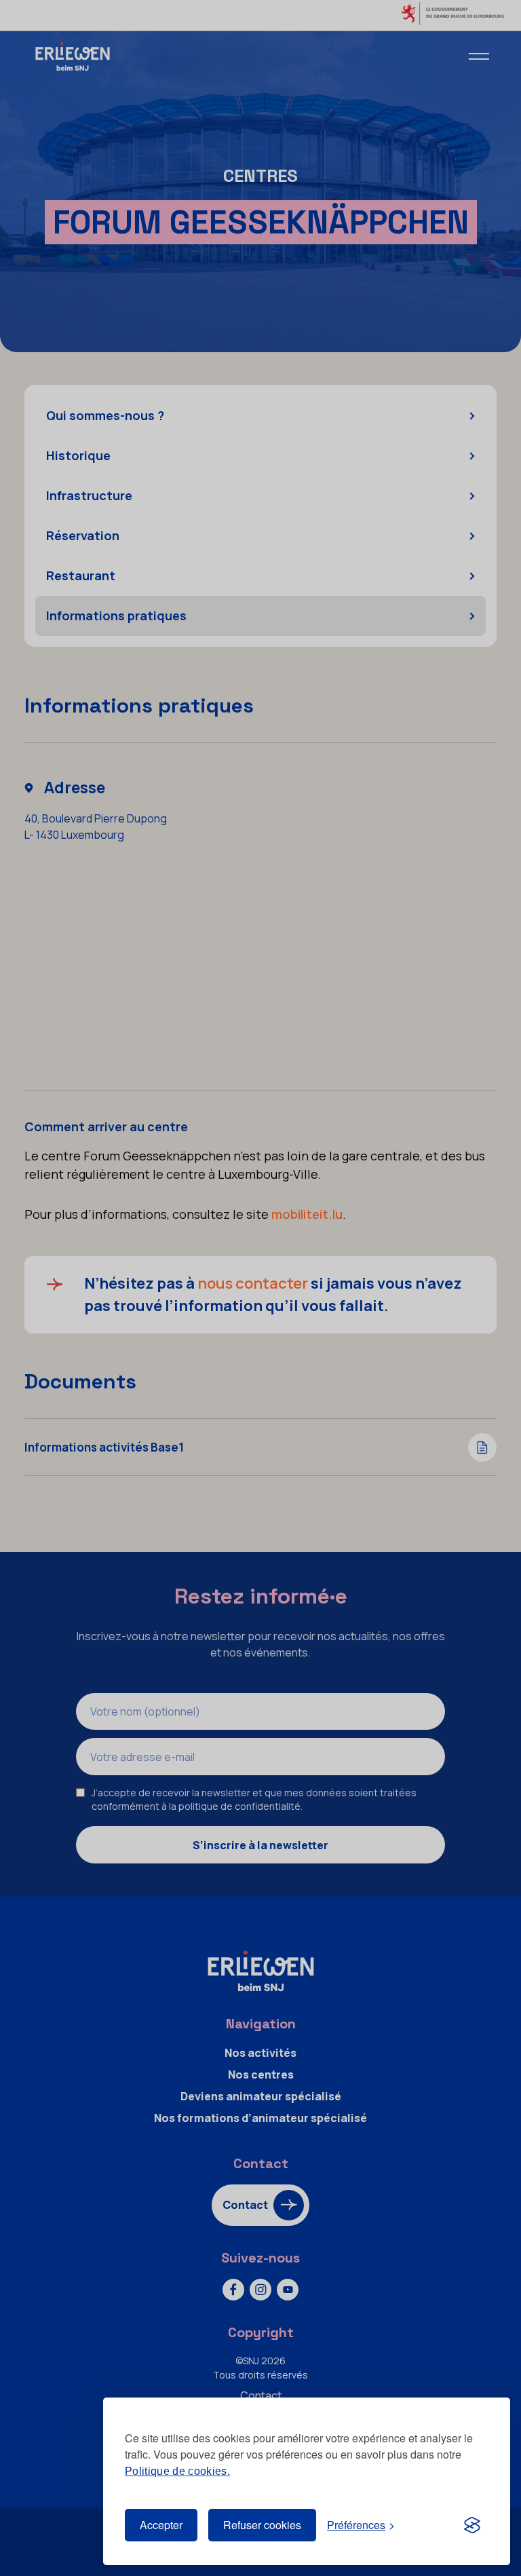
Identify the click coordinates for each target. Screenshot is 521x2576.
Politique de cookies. (177, 2471)
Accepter (161, 2525)
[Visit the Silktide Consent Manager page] (472, 2525)
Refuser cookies (262, 2525)
